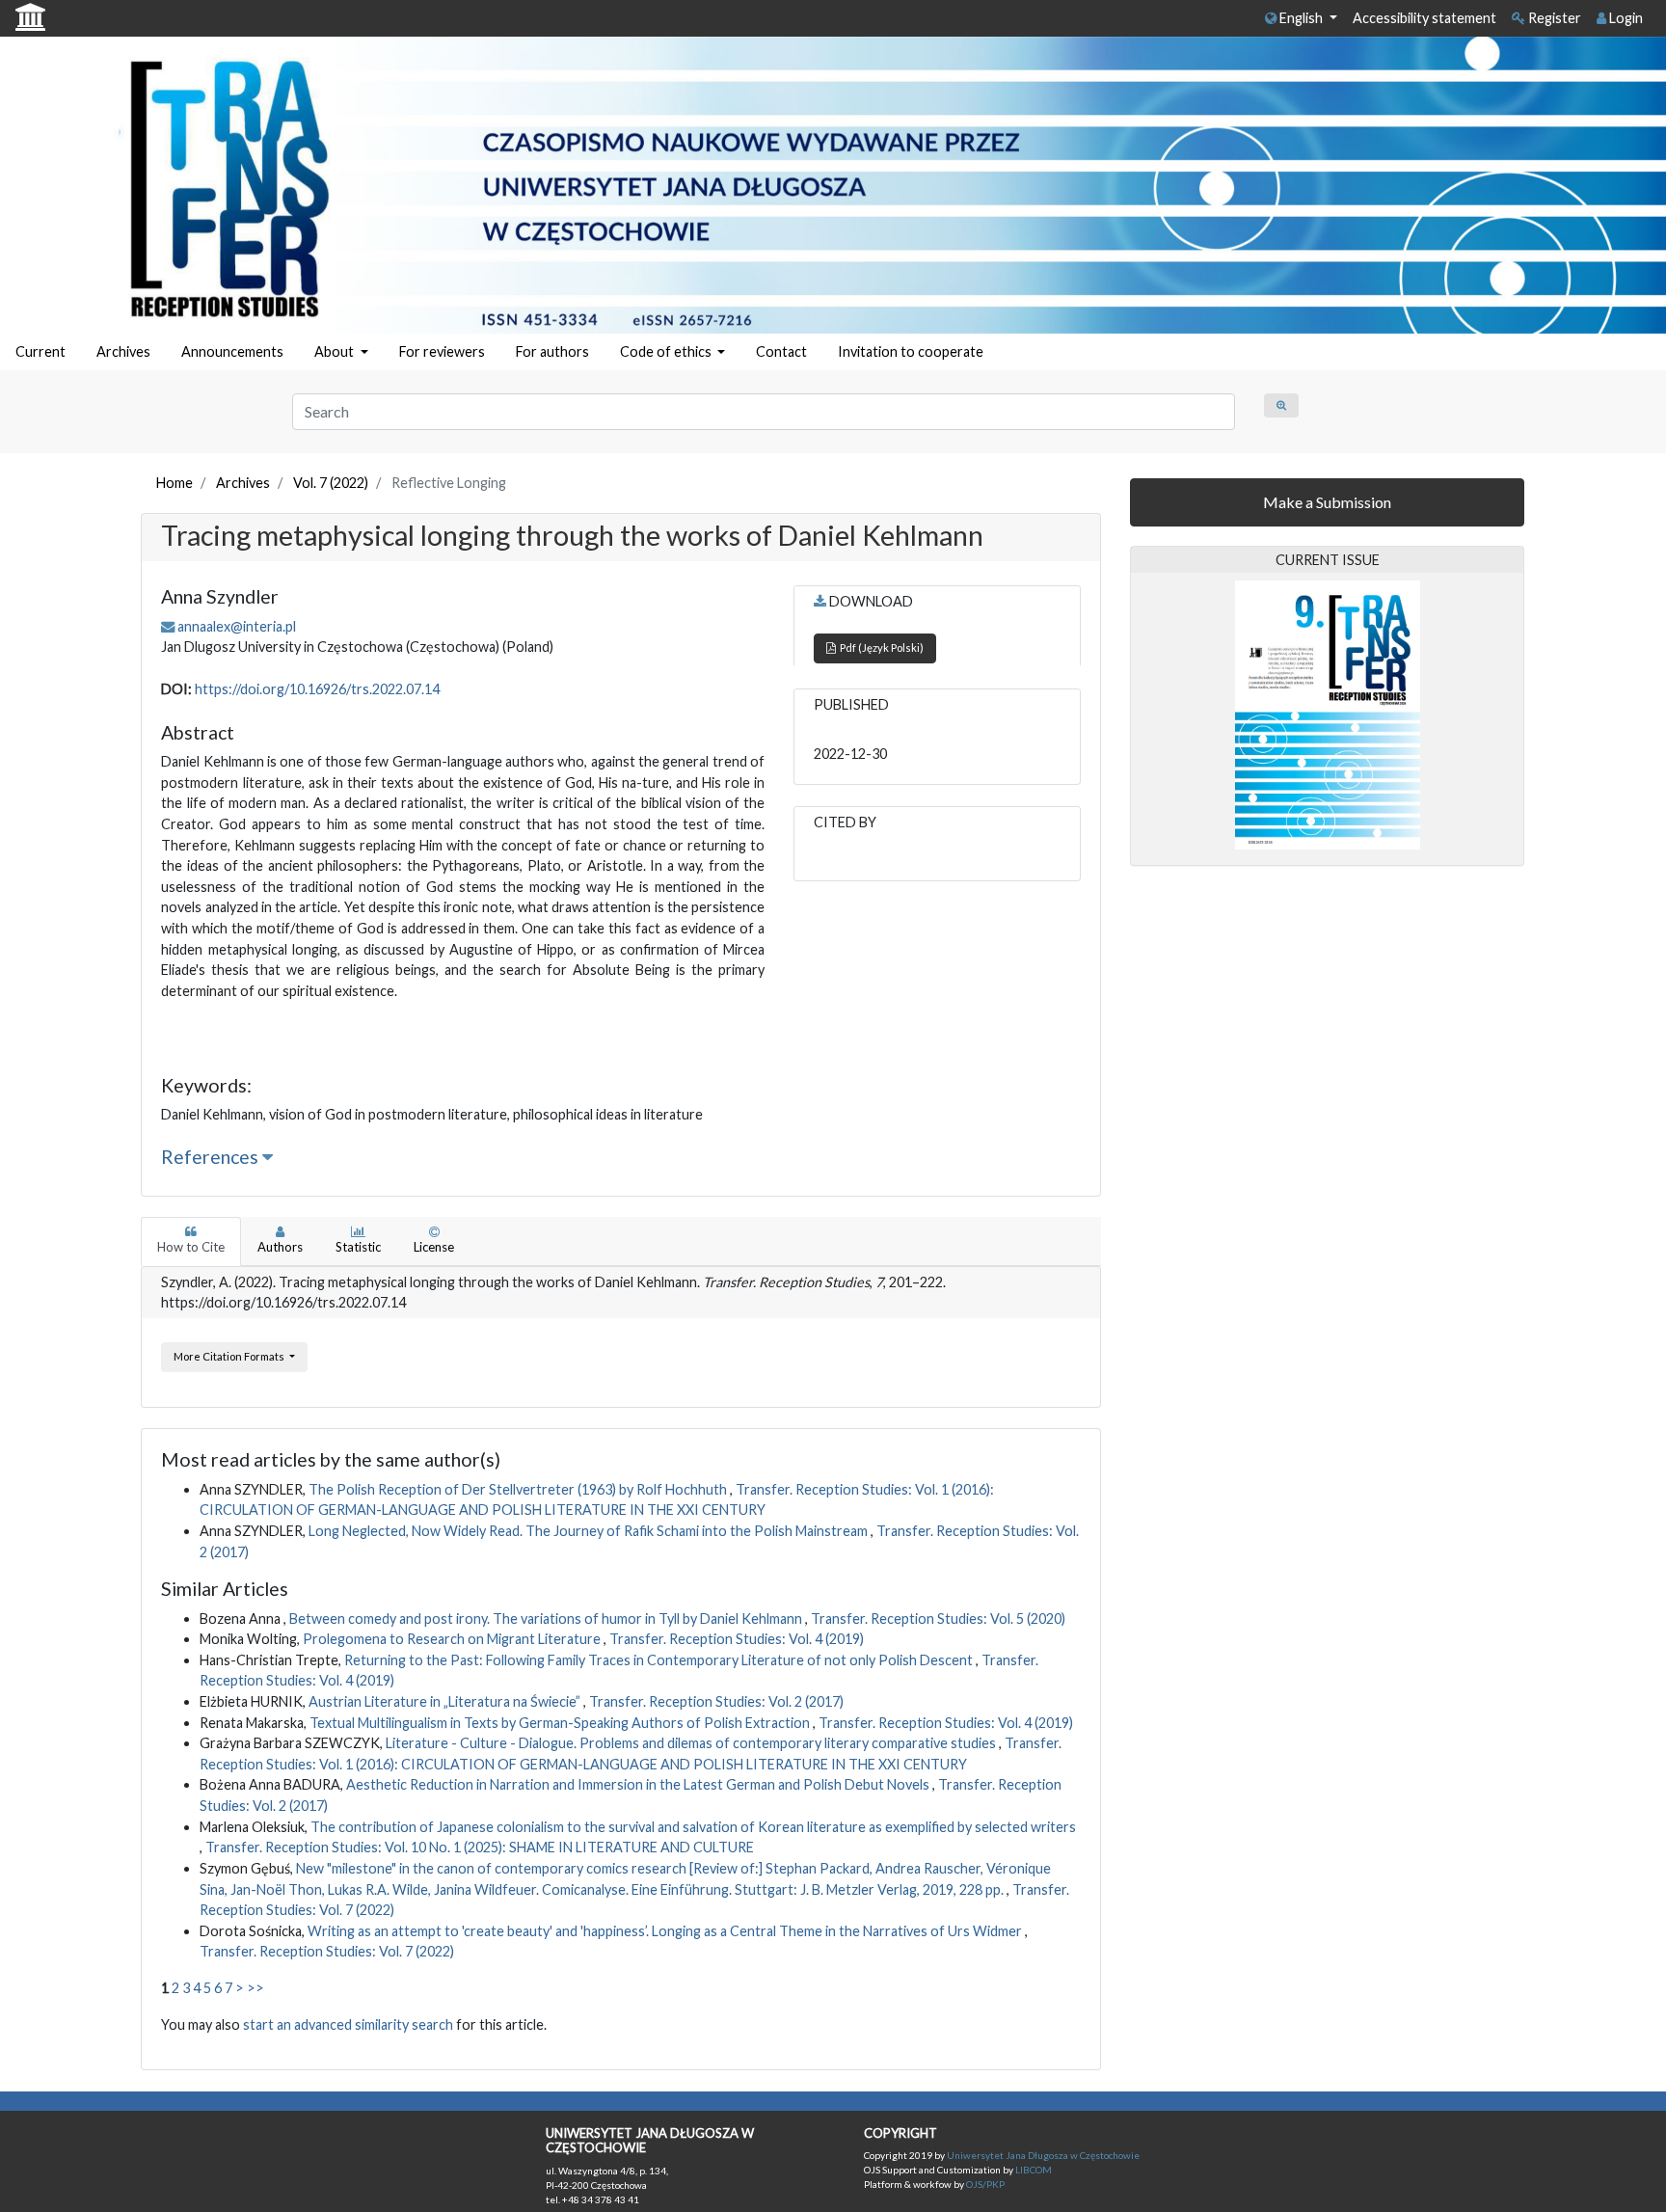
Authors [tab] (280, 1247)
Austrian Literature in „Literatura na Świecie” (446, 1701)
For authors (552, 351)
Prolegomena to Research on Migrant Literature (453, 1639)
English (1301, 18)
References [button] (212, 1157)
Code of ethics (667, 351)
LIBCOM (1034, 2170)
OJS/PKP (984, 2184)
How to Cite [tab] (191, 1247)
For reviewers (442, 351)
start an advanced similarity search (348, 2024)
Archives (123, 351)
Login (1625, 18)
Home (175, 483)
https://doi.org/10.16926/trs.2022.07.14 (317, 689)
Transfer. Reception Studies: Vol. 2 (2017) (716, 1701)
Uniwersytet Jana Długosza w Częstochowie (1043, 2155)
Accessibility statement (1424, 18)
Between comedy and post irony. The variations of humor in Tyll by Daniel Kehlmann (547, 1619)
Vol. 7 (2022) (331, 483)
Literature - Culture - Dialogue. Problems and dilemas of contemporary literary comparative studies (692, 1743)
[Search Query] (1281, 405)
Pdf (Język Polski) (880, 647)
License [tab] (434, 1247)
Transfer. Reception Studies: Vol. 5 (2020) (938, 1619)
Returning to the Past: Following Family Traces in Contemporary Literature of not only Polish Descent (660, 1660)
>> (255, 1988)
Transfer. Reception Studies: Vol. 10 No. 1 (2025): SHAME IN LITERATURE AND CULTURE (480, 1847)
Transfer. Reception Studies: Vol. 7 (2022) (327, 1951)
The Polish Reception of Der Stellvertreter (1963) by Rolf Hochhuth (519, 1489)
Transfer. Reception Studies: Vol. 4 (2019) (737, 1639)
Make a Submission (1327, 502)
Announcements (232, 351)
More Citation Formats (230, 1356)
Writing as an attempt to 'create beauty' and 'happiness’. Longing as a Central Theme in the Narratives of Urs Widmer (666, 1931)
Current (40, 351)
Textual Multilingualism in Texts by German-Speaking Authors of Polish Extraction (561, 1723)
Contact (781, 351)
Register (1553, 18)
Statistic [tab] (358, 1247)
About (336, 351)
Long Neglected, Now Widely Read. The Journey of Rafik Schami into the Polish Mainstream (590, 1531)
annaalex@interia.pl (237, 626)
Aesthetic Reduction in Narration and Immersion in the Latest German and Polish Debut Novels (639, 1784)
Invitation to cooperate (911, 351)
